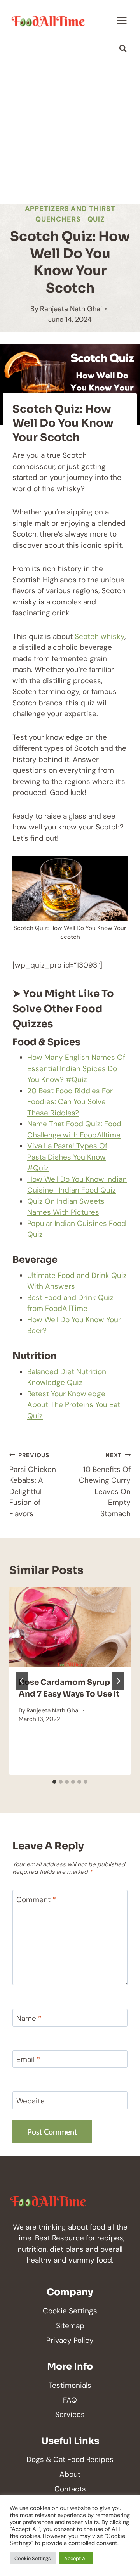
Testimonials (70, 2385)
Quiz (96, 219)
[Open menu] (122, 20)
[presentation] (70, 1627)
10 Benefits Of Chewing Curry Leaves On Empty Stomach (105, 1485)
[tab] (54, 1782)
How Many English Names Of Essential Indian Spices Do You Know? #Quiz (76, 1068)
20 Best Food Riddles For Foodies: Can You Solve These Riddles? (70, 1102)
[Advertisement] (70, 130)
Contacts (70, 2489)
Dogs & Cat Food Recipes (70, 2459)
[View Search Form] (123, 48)
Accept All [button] (76, 2558)
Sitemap (70, 2326)
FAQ (70, 2400)
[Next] (118, 1681)
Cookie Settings (70, 2311)
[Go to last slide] (22, 1681)
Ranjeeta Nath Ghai (71, 309)
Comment (36, 1900)
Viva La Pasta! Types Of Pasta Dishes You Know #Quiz (67, 1157)
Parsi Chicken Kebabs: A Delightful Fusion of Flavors (33, 1485)
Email (28, 2060)
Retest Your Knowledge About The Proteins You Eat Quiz (74, 1405)
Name (29, 2018)
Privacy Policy (70, 2340)
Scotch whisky (100, 636)
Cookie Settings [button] (33, 2558)
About (70, 2474)
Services (70, 2414)
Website (31, 2101)
